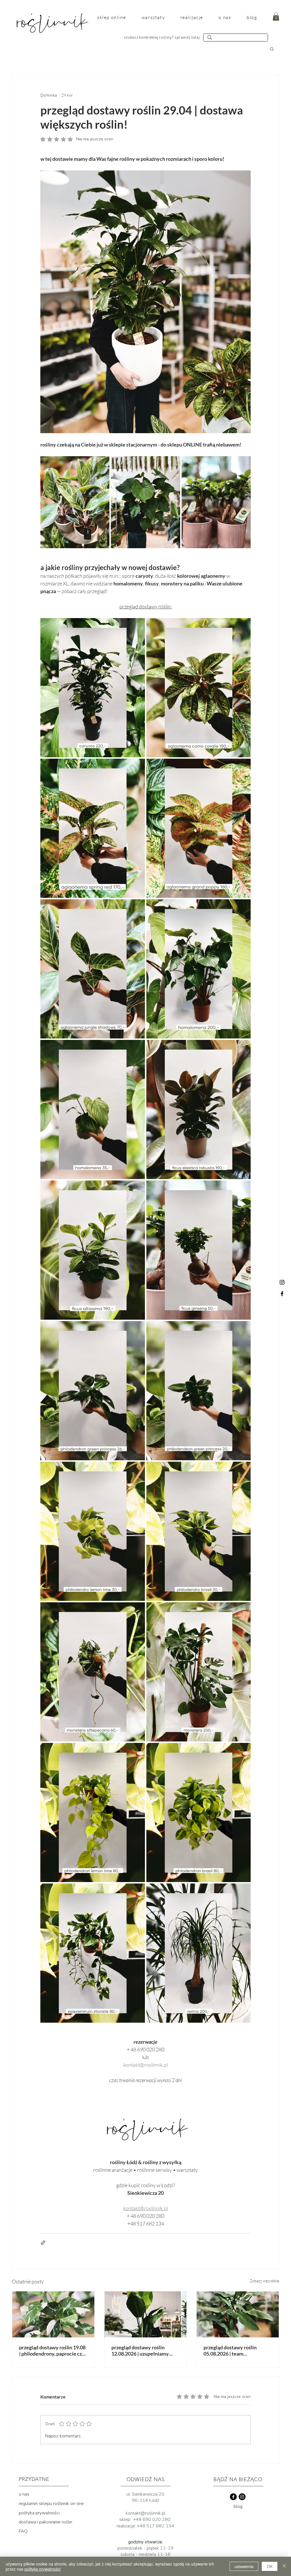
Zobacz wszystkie (264, 2281)
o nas (24, 2494)
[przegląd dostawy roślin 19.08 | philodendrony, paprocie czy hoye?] (53, 2314)
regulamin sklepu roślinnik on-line (51, 2504)
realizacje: (127, 2526)
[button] (276, 17)
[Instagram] (282, 1282)
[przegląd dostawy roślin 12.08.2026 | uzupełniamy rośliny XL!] (146, 2314)
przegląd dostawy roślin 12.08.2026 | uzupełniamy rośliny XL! (140, 2350)
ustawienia (244, 2566)
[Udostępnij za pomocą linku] (43, 2243)
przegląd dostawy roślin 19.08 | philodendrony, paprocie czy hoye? (52, 2350)
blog (238, 2506)
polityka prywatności (39, 2513)
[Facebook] (282, 1294)
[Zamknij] (284, 2566)
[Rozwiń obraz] (75, 502)
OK (270, 2566)
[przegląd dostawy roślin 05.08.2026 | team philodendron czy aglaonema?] (238, 2314)
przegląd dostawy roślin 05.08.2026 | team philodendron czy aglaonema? (237, 2350)
